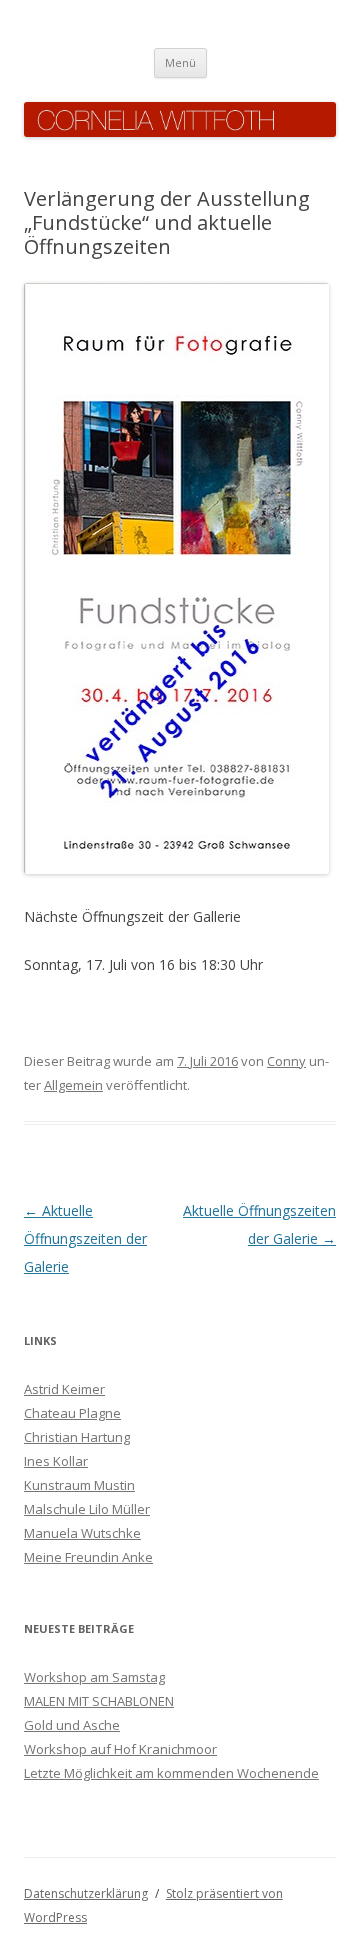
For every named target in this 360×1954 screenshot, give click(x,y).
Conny (286, 1061)
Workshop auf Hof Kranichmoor (120, 1749)
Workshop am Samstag (94, 1677)
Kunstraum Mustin (79, 1485)
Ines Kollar (56, 1461)
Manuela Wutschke (82, 1533)
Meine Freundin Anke (88, 1557)
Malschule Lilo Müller (87, 1509)
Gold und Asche (72, 1725)
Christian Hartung (77, 1437)
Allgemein (73, 1085)
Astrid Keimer (64, 1389)
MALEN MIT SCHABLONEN (99, 1701)
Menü (180, 62)
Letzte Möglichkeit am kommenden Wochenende (171, 1773)
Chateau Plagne (72, 1413)
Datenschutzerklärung (86, 1893)
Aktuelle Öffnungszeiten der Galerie (85, 1238)
